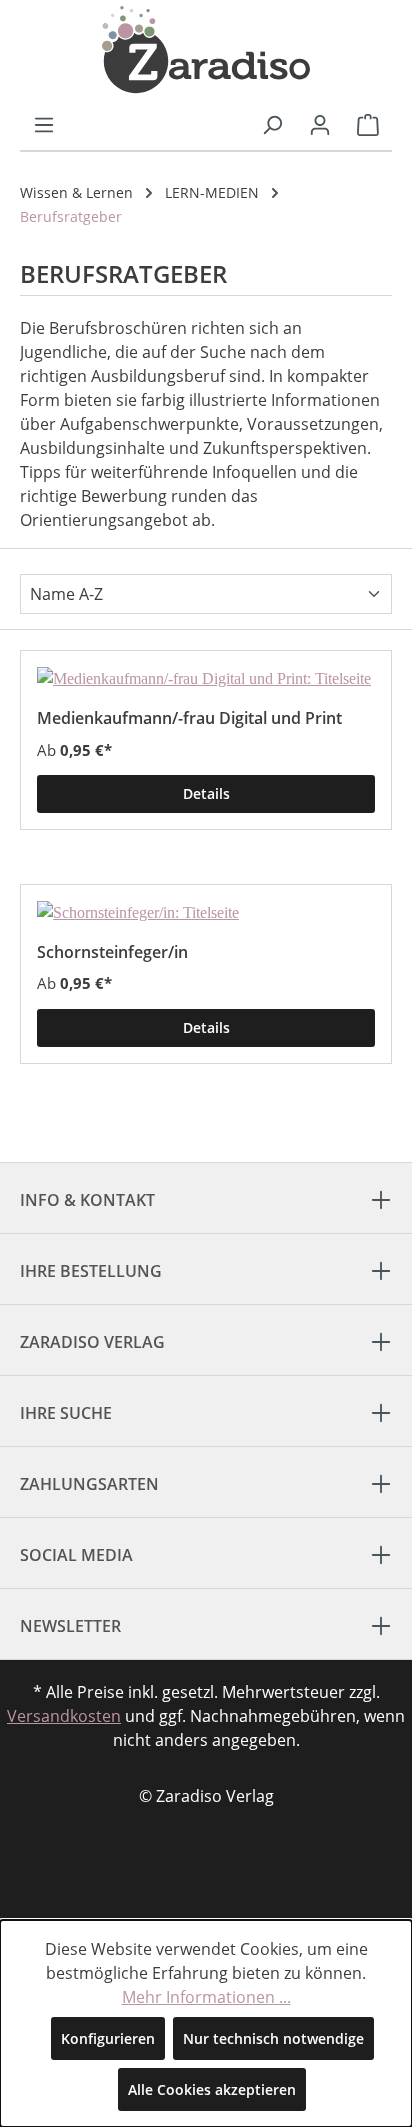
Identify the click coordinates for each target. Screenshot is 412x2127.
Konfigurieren (108, 2038)
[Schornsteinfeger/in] (206, 913)
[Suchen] (272, 125)
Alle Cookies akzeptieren (212, 2089)
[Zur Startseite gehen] (206, 50)
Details (206, 793)
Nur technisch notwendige (273, 2038)
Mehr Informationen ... (206, 1997)
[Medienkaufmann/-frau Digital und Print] (206, 679)
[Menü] (44, 125)
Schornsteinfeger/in (112, 951)
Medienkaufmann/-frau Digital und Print (189, 717)
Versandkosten (64, 1716)
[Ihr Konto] (320, 125)
